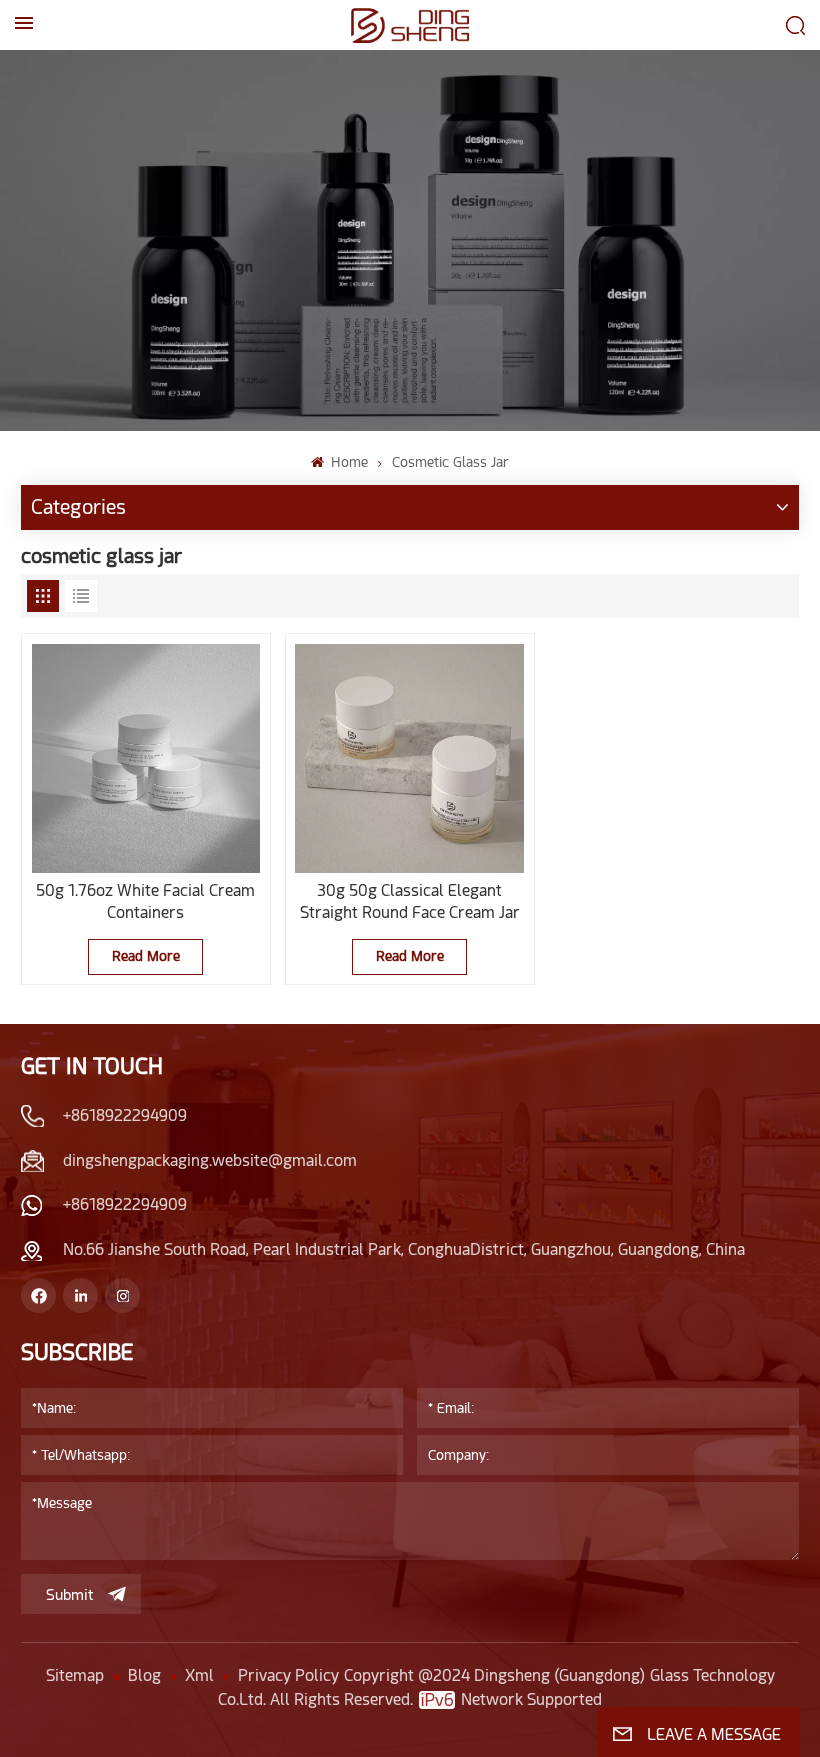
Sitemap (75, 1675)
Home (347, 462)
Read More (146, 956)
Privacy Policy (288, 1675)
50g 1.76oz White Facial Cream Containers (145, 901)
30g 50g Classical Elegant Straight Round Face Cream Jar (410, 901)
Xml (199, 1675)
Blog (144, 1675)
